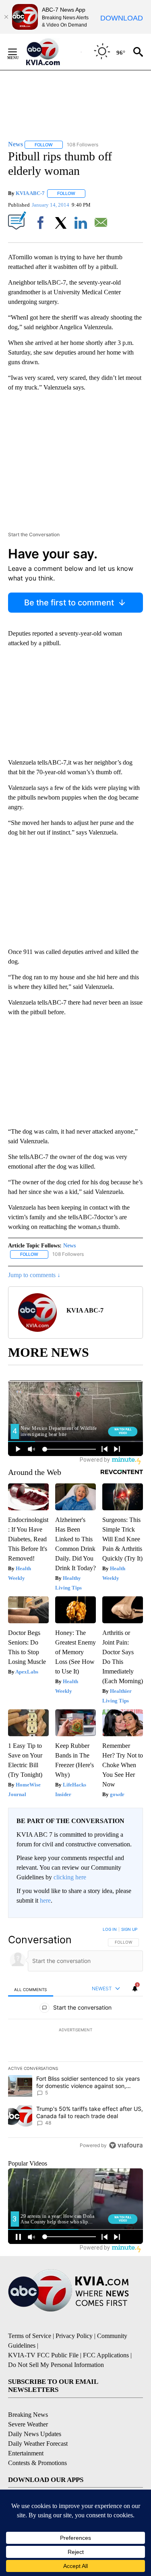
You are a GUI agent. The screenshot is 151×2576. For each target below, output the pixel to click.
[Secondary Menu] (19, 52)
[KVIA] (52, 52)
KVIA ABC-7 (30, 193)
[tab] (31, 1989)
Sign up (129, 1929)
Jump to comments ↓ (34, 1275)
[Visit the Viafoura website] (126, 2145)
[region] (75, 2039)
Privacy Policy (74, 2336)
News (69, 1246)
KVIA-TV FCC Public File (43, 2355)
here (45, 1900)
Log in (110, 1929)
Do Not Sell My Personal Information (56, 2365)
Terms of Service (30, 2336)
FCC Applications (106, 2355)
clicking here (70, 1877)
